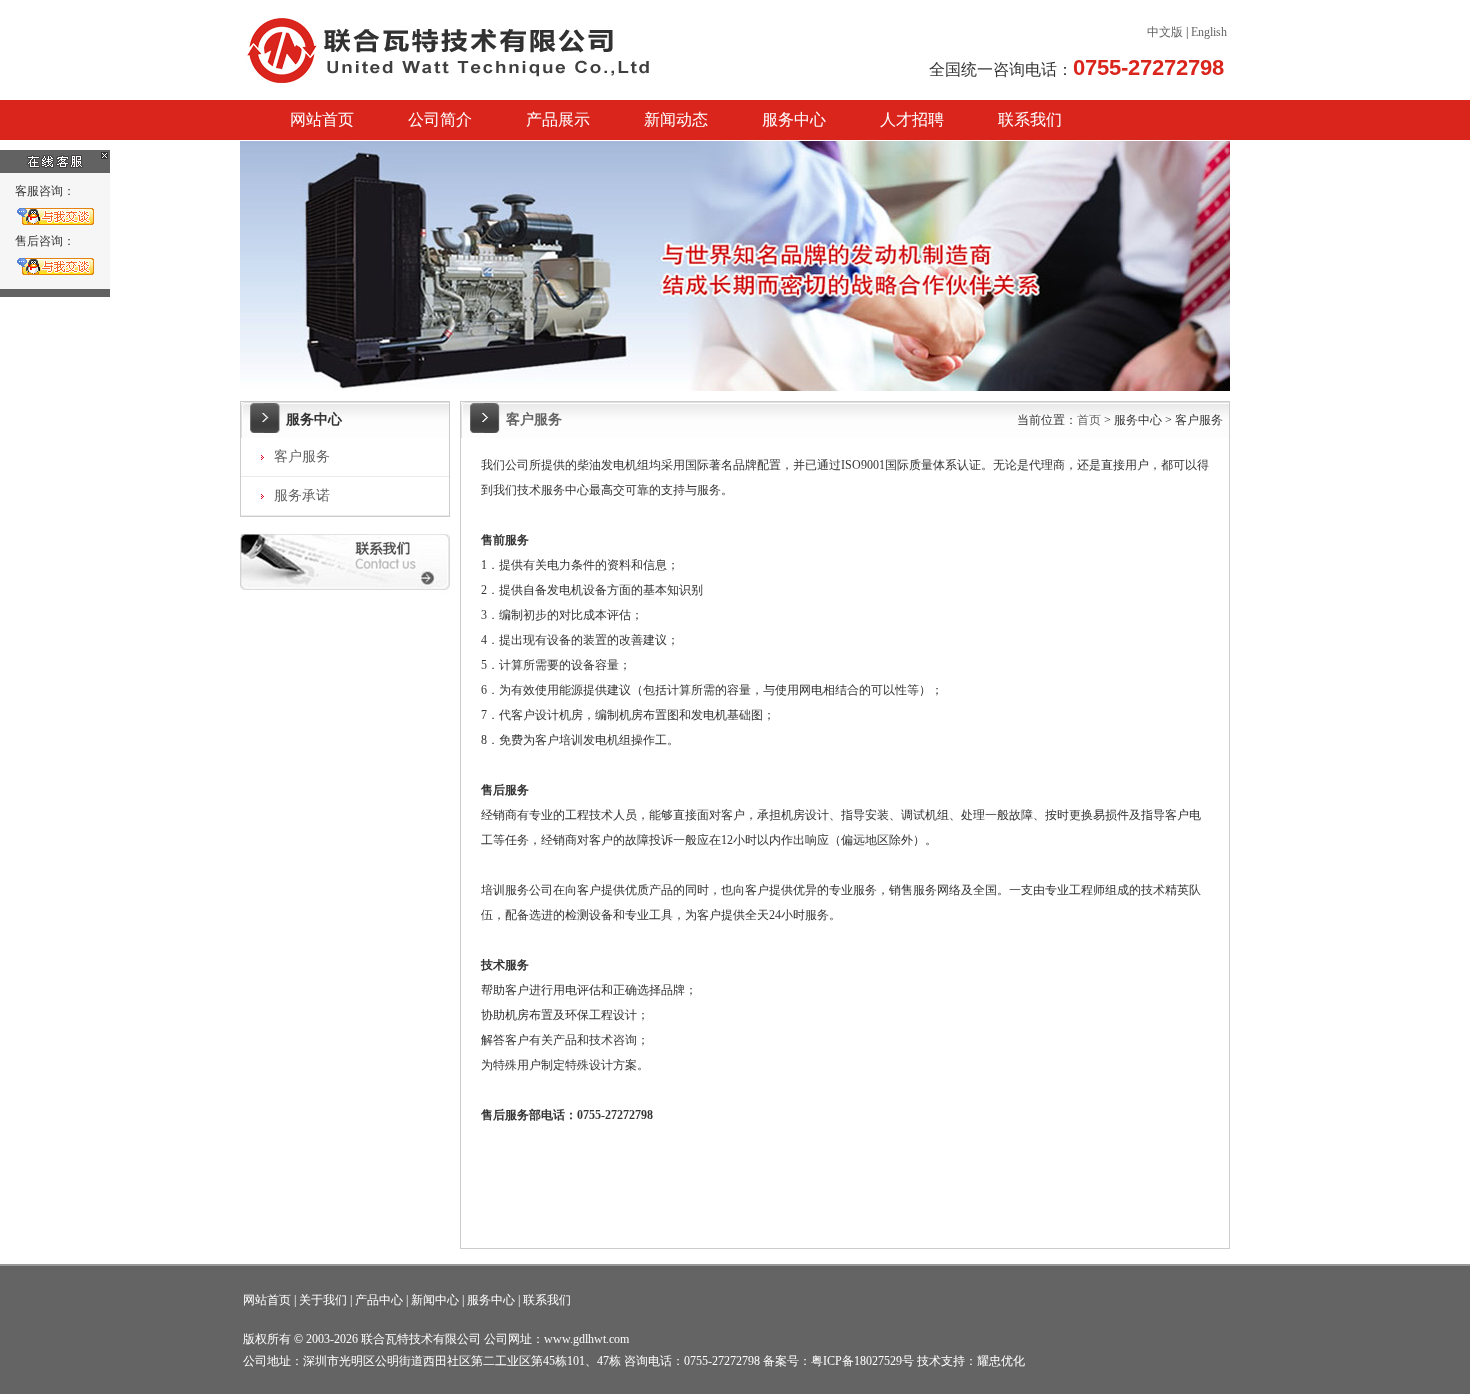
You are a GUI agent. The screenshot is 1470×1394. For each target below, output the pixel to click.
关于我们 (323, 1300)
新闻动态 (676, 119)
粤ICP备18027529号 (862, 1361)
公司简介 (440, 119)
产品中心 (379, 1300)
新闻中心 (435, 1300)
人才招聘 (912, 119)
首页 (1089, 420)
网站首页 (322, 119)
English (1209, 32)
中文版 (1165, 32)
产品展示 (558, 119)
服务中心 (794, 119)
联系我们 (1030, 119)
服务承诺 (302, 495)
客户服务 (302, 456)
